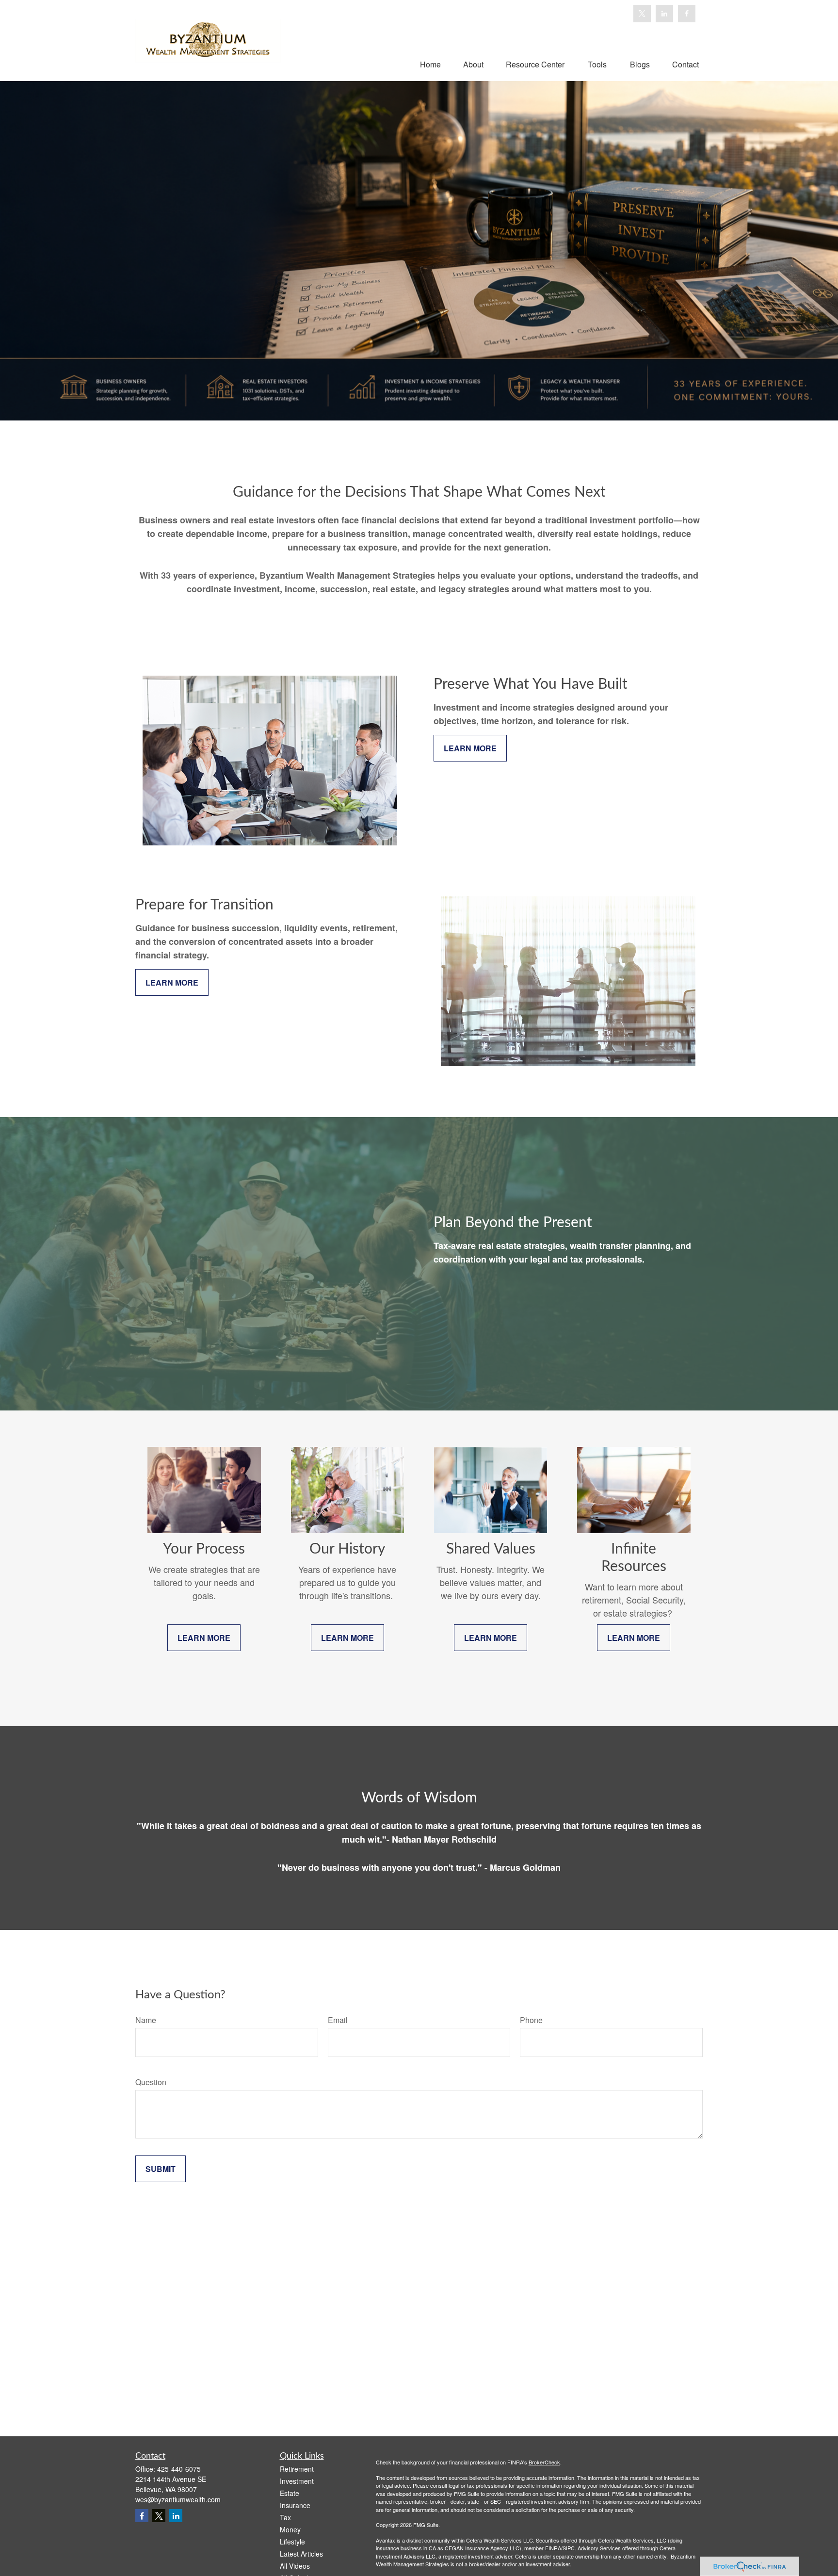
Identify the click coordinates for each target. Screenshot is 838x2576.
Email (338, 2020)
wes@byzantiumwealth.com (178, 2499)
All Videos (295, 2566)
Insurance (295, 2505)
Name (146, 2020)
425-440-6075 (179, 2469)
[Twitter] (642, 14)
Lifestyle (292, 2542)
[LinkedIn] (664, 14)
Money (290, 2529)
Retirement (297, 2469)
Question (151, 2082)
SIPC (569, 2548)
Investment (297, 2481)
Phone (531, 2020)
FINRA (553, 2548)
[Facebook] (687, 14)
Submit (161, 2169)
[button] (430, 64)
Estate (290, 2493)
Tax (285, 2517)
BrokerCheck (544, 2462)
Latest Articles (301, 2554)
